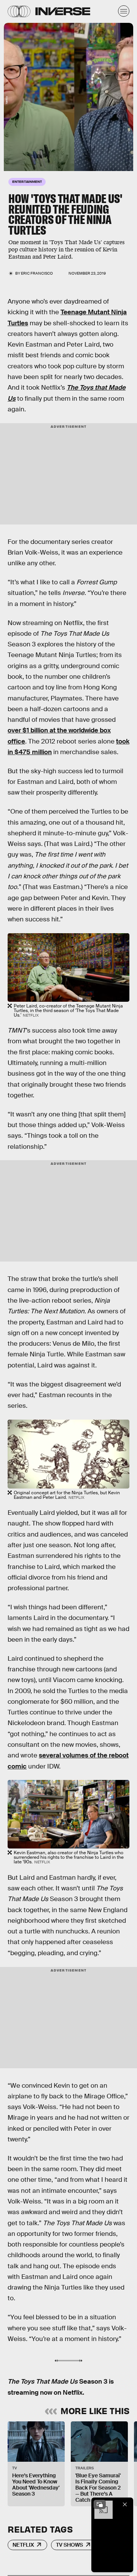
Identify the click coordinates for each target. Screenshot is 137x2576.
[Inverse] (63, 11)
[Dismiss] (125, 2504)
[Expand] (100, 2504)
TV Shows (69, 2545)
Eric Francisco (37, 273)
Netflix (23, 2545)
